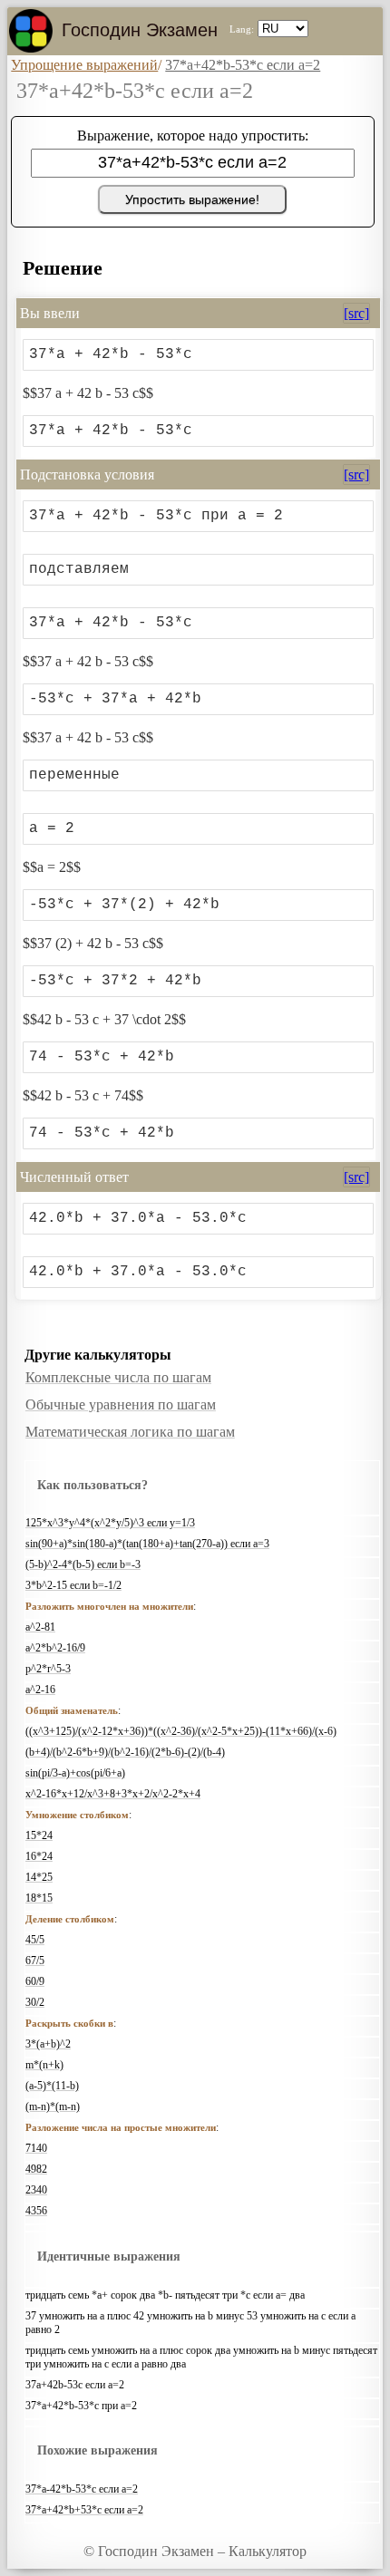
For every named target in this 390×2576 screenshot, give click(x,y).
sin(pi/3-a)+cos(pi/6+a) (75, 1773)
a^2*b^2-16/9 (55, 1648)
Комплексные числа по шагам (118, 1377)
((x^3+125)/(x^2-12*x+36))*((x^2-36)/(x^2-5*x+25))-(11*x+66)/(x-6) (181, 1731)
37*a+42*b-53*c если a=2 (243, 65)
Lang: (242, 29)
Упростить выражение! (192, 199)
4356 (36, 2211)
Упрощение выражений (84, 65)
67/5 (35, 1961)
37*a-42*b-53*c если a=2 (82, 2489)
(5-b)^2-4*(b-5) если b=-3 (83, 1564)
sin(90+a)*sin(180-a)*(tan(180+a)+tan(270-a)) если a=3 (147, 1544)
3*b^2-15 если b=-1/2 (73, 1585)
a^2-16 (40, 1690)
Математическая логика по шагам (130, 1432)
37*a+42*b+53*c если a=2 (84, 2510)
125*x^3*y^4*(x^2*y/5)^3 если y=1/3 (110, 1523)
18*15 (39, 1898)
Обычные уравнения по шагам (121, 1404)
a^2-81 (40, 1627)
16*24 (39, 1856)
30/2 (35, 2002)
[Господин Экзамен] (31, 31)
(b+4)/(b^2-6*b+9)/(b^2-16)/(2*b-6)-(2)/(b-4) (125, 1752)
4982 (36, 2169)
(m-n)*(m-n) (53, 2106)
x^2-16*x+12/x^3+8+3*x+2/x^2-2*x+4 (113, 1794)
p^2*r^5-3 (48, 1669)
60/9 (35, 1981)
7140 (36, 2148)
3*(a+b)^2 (48, 2044)
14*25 (39, 1877)
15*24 (39, 1835)
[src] (356, 313)
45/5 (35, 1940)
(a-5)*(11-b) (52, 2086)
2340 (36, 2190)
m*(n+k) (44, 2065)
